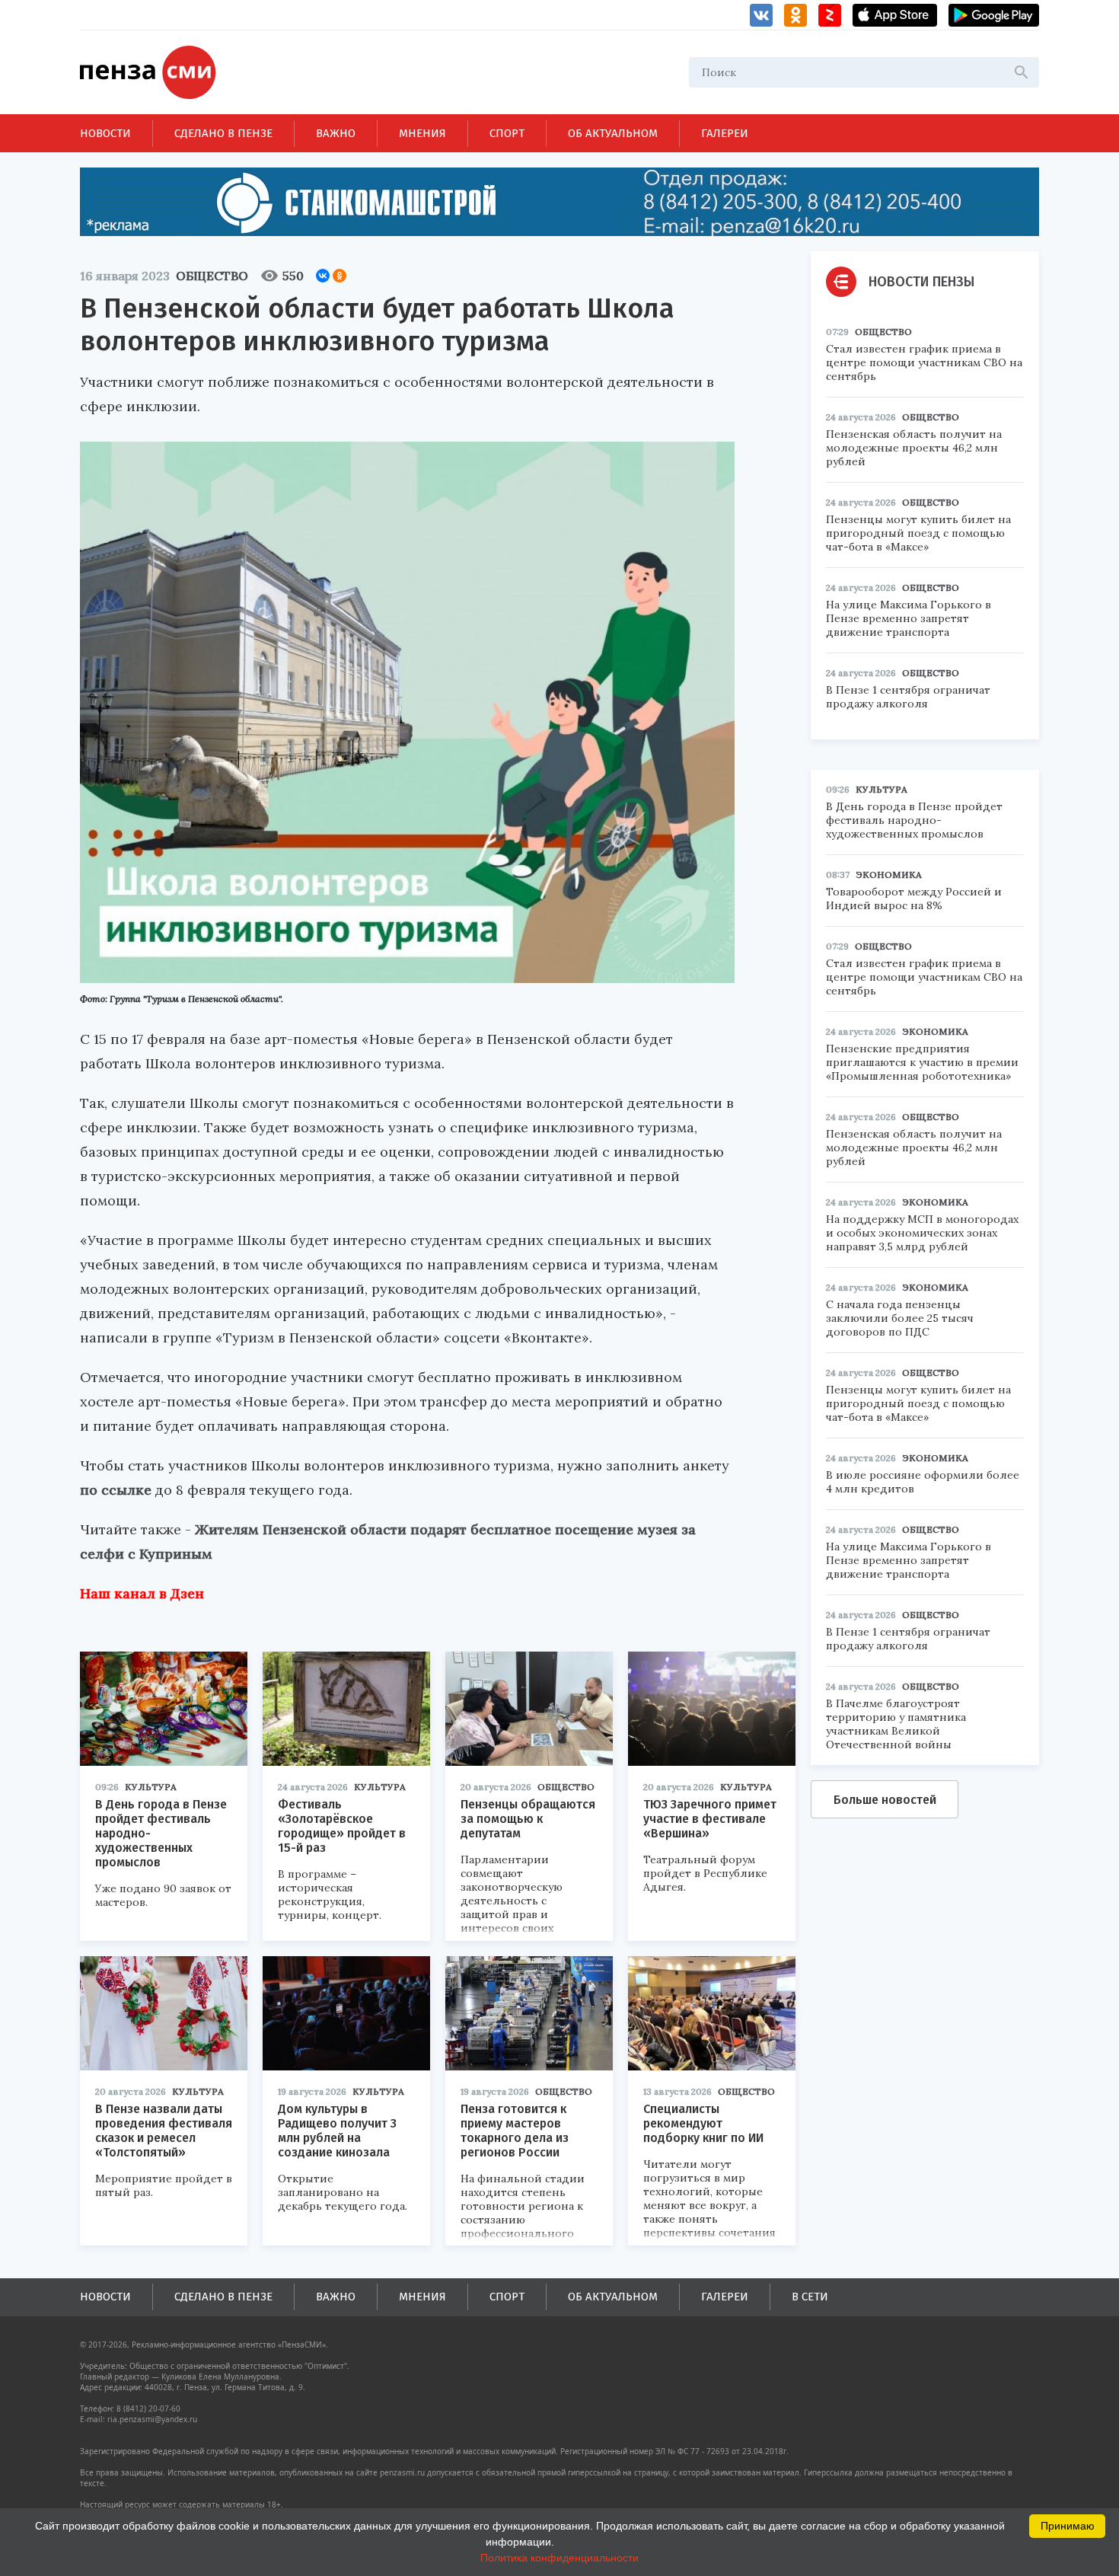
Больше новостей (885, 1800)
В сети (810, 2297)
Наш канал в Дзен (142, 1593)
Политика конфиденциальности (559, 2558)
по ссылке (116, 1490)
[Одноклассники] (340, 276)
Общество (212, 276)
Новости (105, 133)
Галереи (725, 133)
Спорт (507, 133)
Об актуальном (613, 133)
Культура (151, 1787)
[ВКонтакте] (323, 276)
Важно (336, 133)
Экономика (889, 875)
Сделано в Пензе (223, 133)
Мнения (422, 133)
